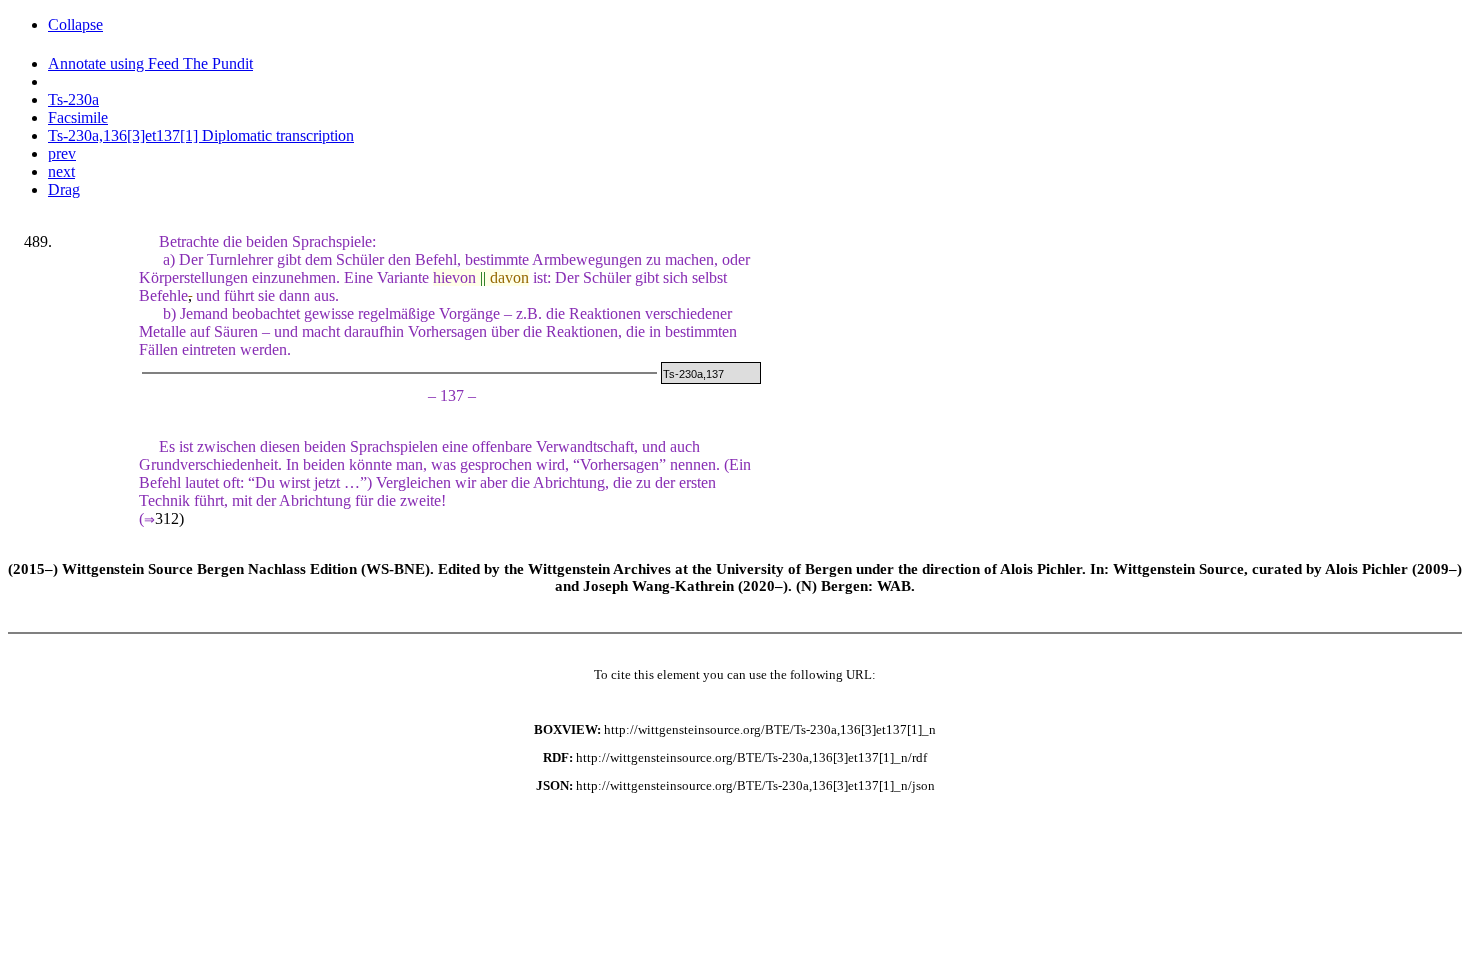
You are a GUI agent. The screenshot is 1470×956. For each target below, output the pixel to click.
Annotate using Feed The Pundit (150, 63)
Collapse (75, 24)
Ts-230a (73, 99)
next (61, 171)
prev (62, 153)
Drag (64, 189)
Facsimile (78, 117)
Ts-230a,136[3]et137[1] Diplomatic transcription (201, 135)
